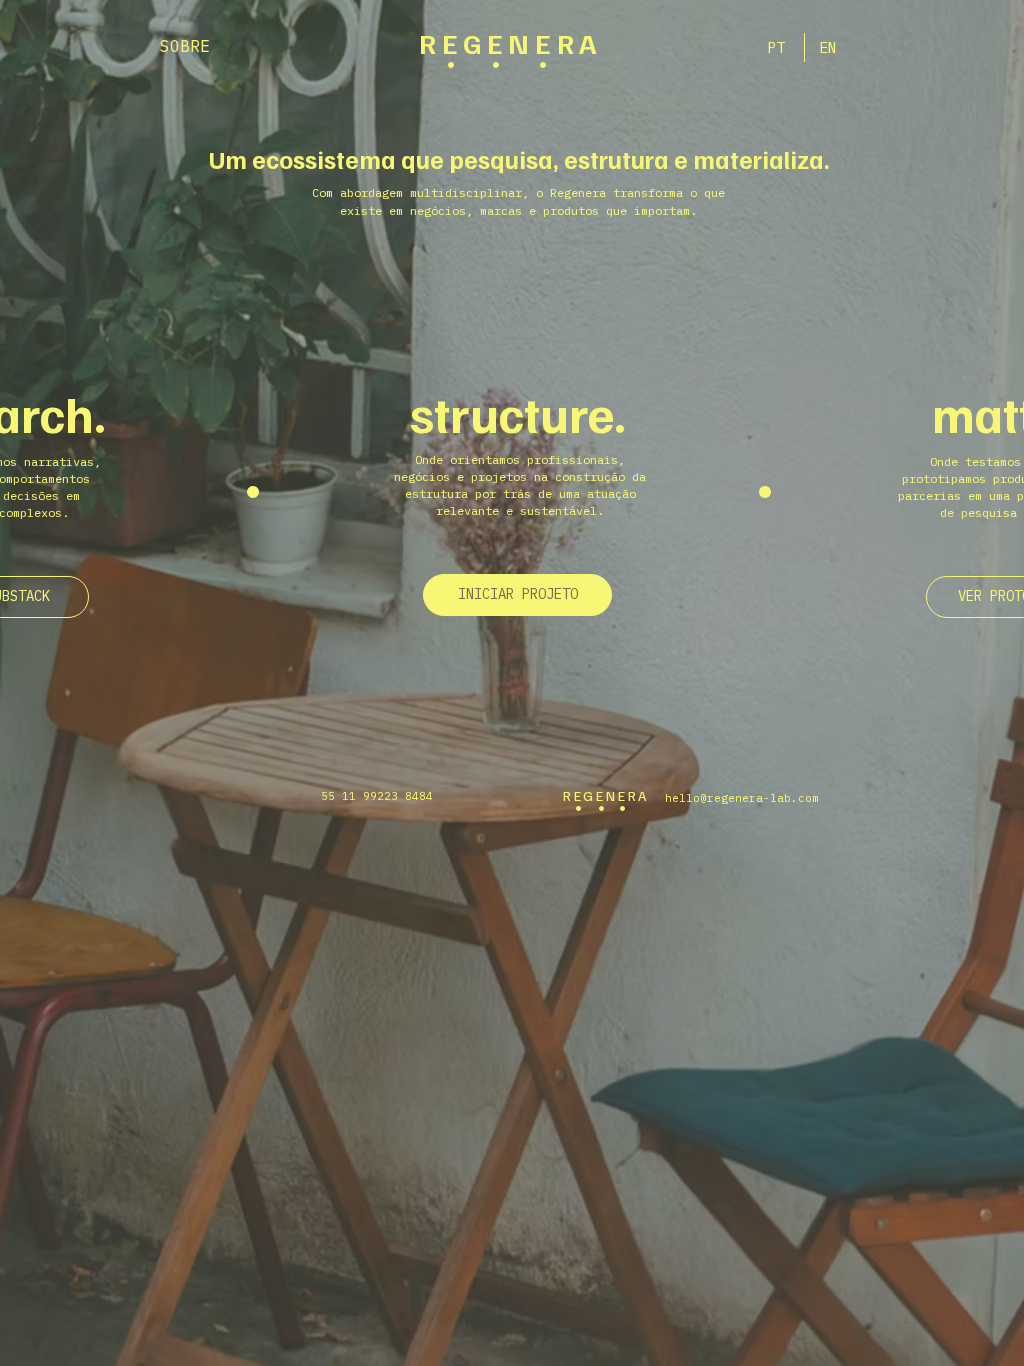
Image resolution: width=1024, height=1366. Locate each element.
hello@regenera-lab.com (742, 798)
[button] (517, 595)
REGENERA (511, 42)
